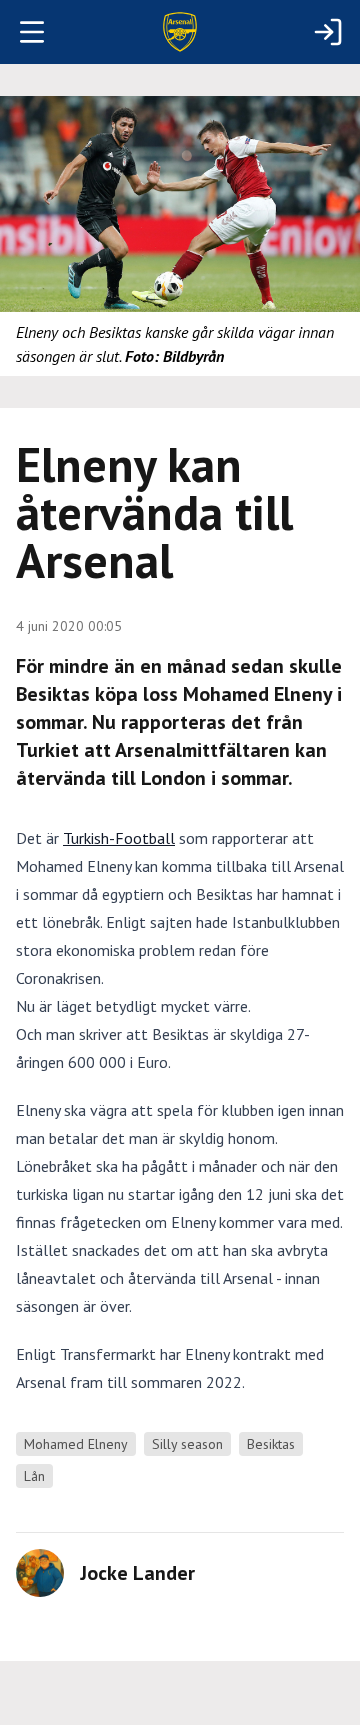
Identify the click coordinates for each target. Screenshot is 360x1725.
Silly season (187, 1444)
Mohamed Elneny (76, 1444)
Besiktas (271, 1444)
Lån (34, 1476)
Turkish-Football (119, 838)
